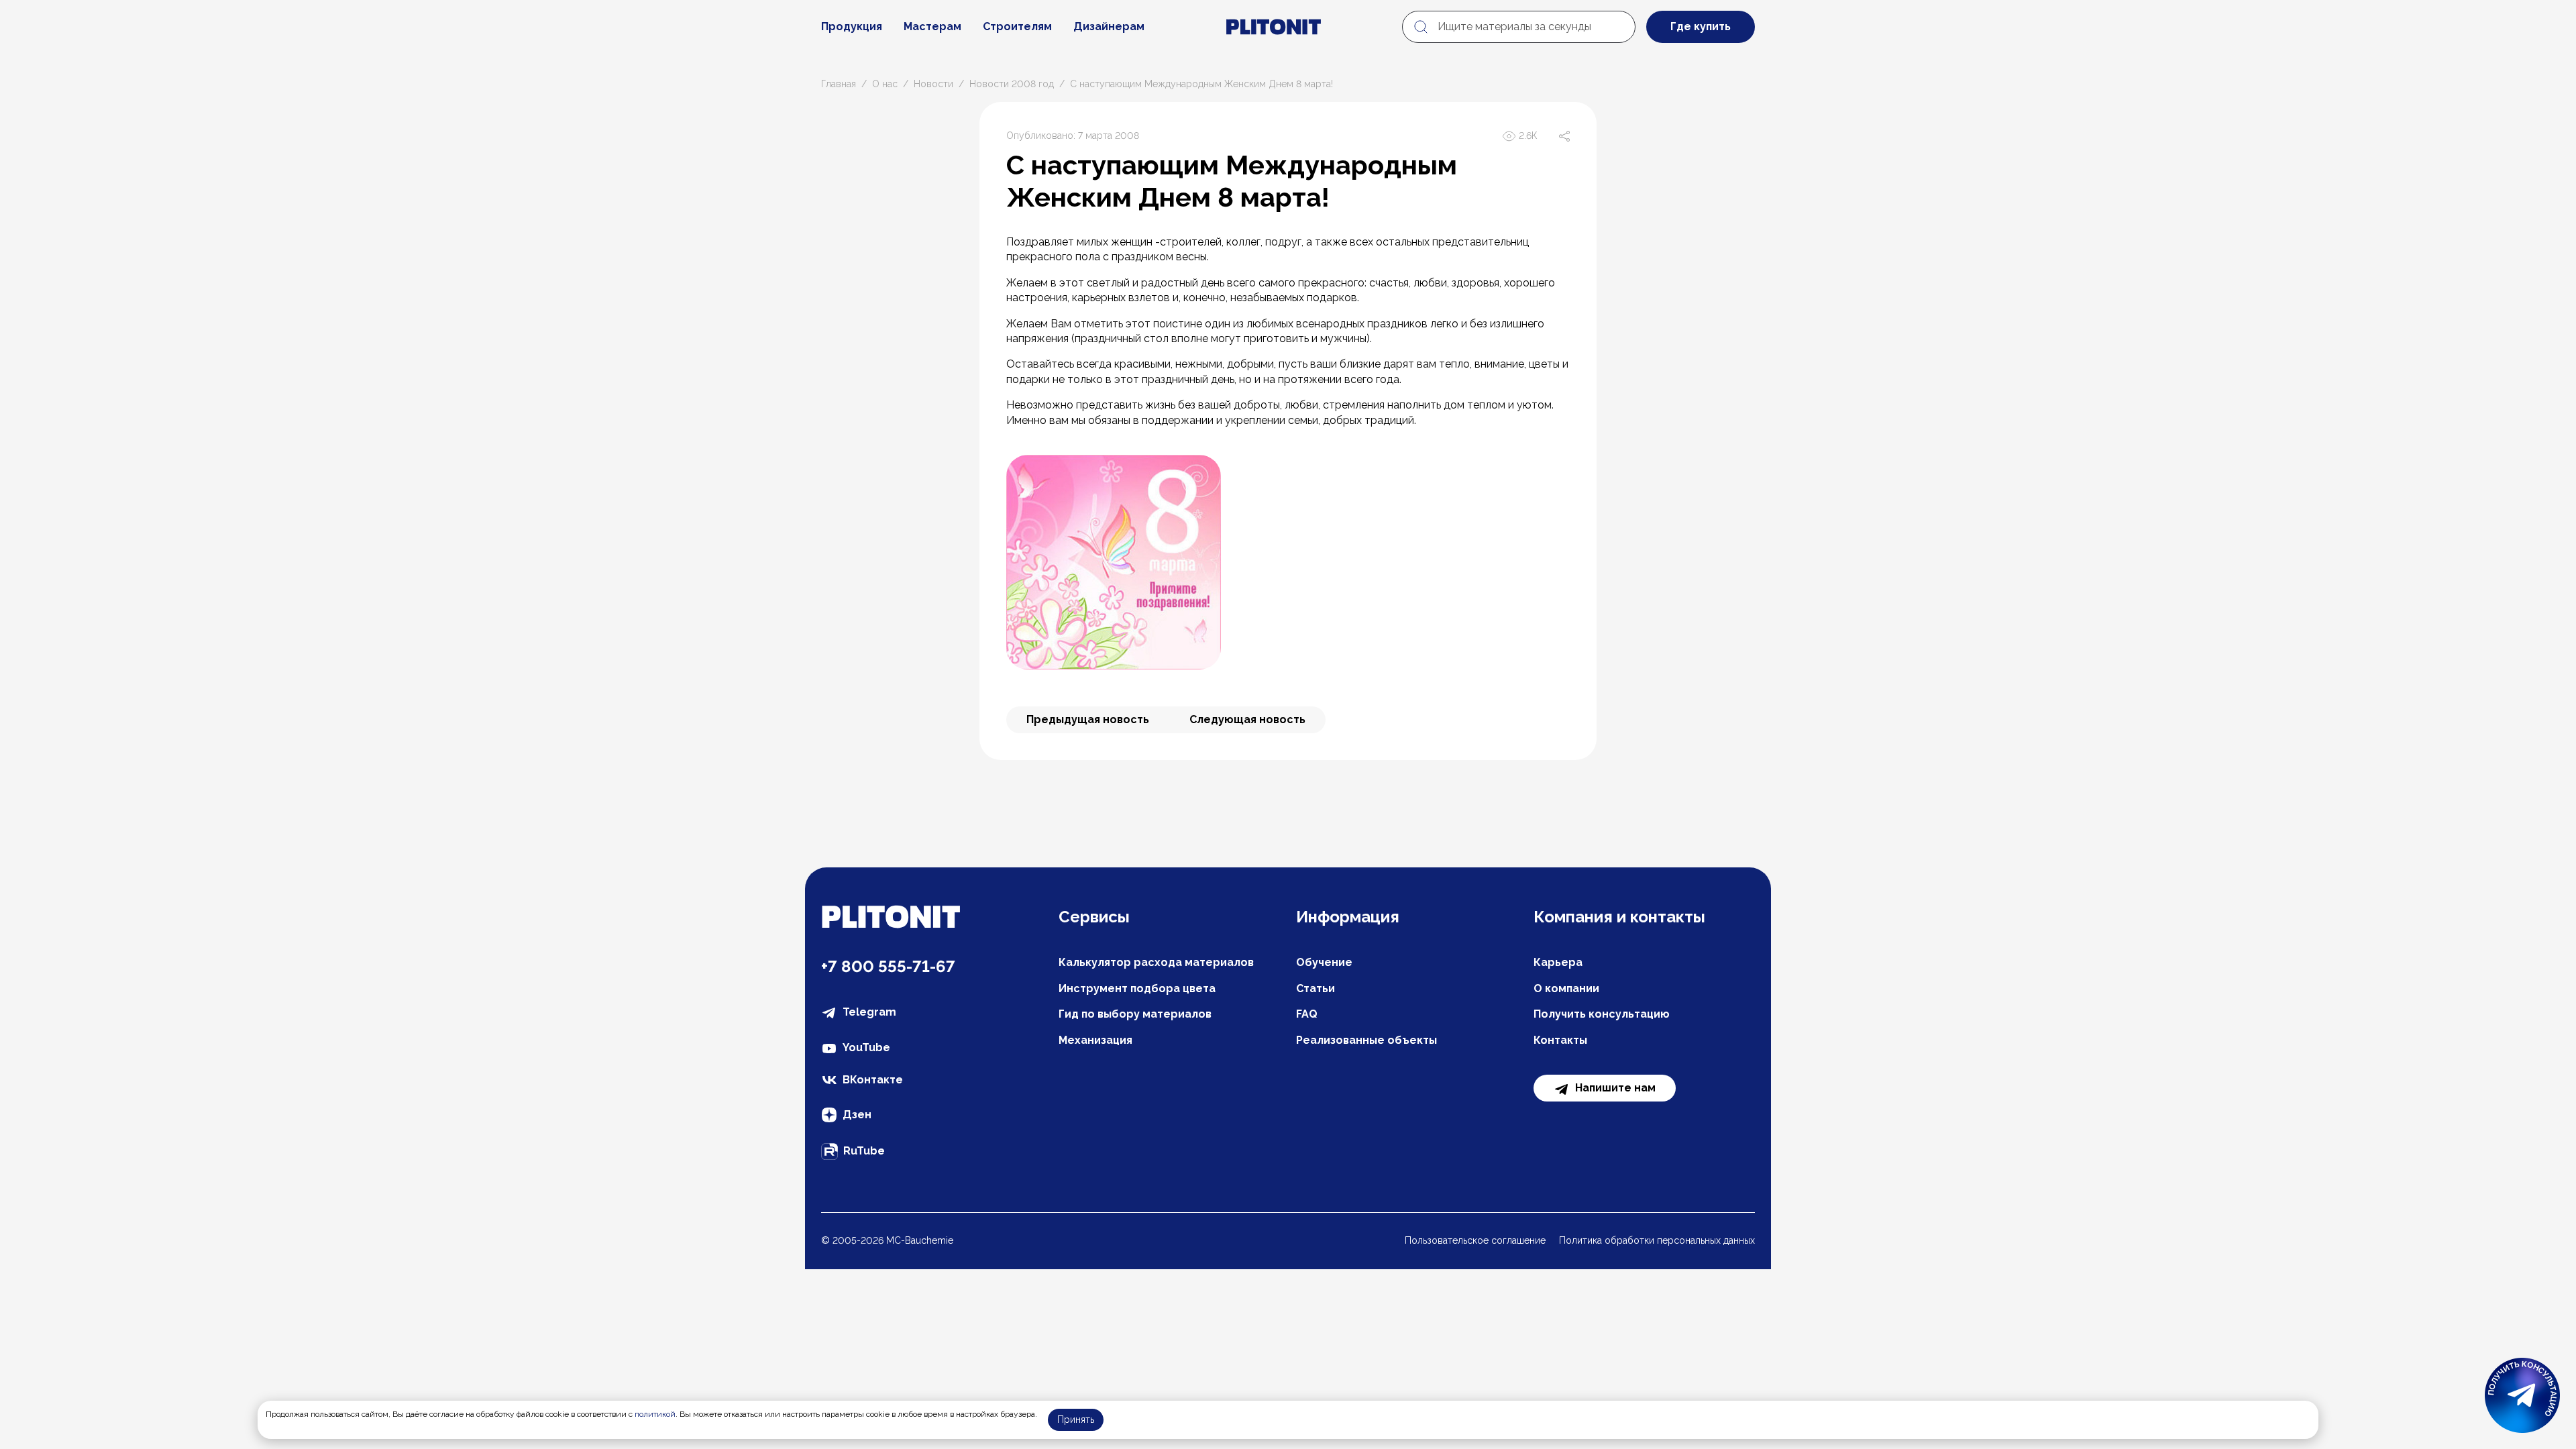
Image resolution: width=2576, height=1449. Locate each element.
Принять (1076, 1419)
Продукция (852, 26)
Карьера (1558, 962)
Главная (839, 84)
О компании (1566, 988)
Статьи (1316, 988)
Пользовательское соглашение (1475, 1240)
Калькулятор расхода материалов (1156, 962)
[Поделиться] (1564, 136)
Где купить (1701, 26)
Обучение (1324, 962)
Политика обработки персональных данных (1657, 1240)
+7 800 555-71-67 (888, 966)
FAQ (1307, 1014)
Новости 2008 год (1012, 84)
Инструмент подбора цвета (1137, 988)
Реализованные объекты (1366, 1040)
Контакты (1560, 1040)
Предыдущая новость (1088, 719)
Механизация (1095, 1040)
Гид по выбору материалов (1135, 1014)
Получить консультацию (1602, 1014)
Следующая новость (1247, 719)
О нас (885, 84)
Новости (933, 84)
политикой (655, 1414)
